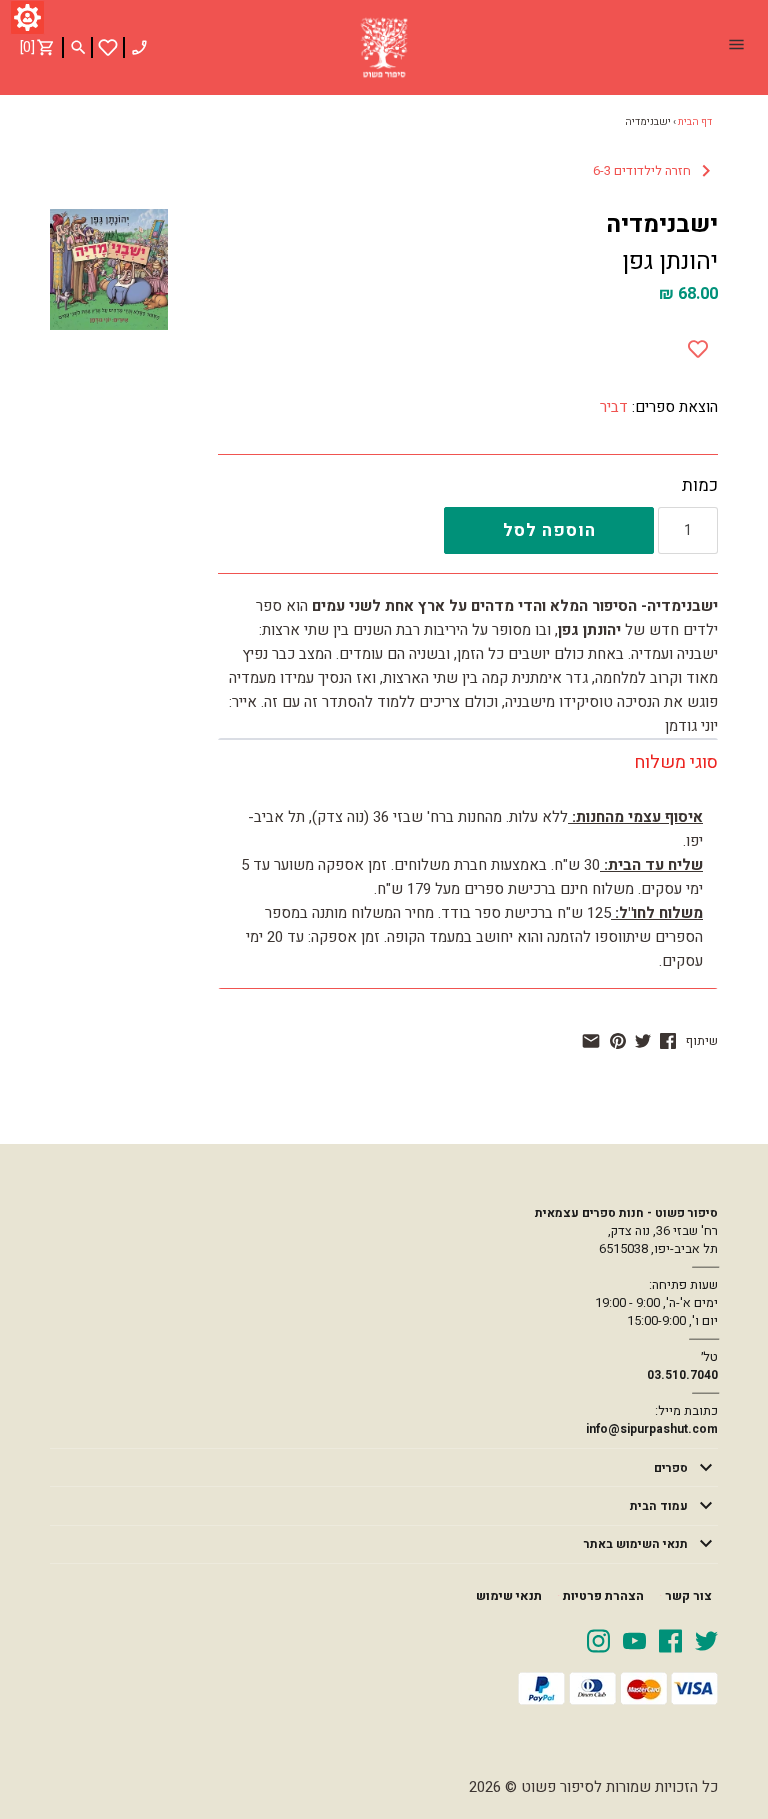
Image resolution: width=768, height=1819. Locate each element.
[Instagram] (598, 1640)
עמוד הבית (659, 1506)
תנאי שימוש (509, 1596)
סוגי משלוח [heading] (676, 762)
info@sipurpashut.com (652, 1429)
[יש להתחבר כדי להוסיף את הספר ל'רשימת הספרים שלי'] (108, 47)
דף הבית (695, 122)
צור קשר (688, 1596)
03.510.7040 (682, 1375)
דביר (614, 407)
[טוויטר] (643, 1041)
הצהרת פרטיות (603, 1596)
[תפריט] (736, 47)
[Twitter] (706, 1640)
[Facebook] (670, 1640)
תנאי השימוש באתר (636, 1544)
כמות (700, 486)
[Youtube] (634, 1640)
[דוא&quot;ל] (591, 1041)
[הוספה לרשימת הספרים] (698, 345)
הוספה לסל (549, 530)
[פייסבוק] (668, 1041)
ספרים (671, 1468)
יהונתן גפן (670, 261)
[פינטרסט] (618, 1041)
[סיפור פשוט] (384, 48)
